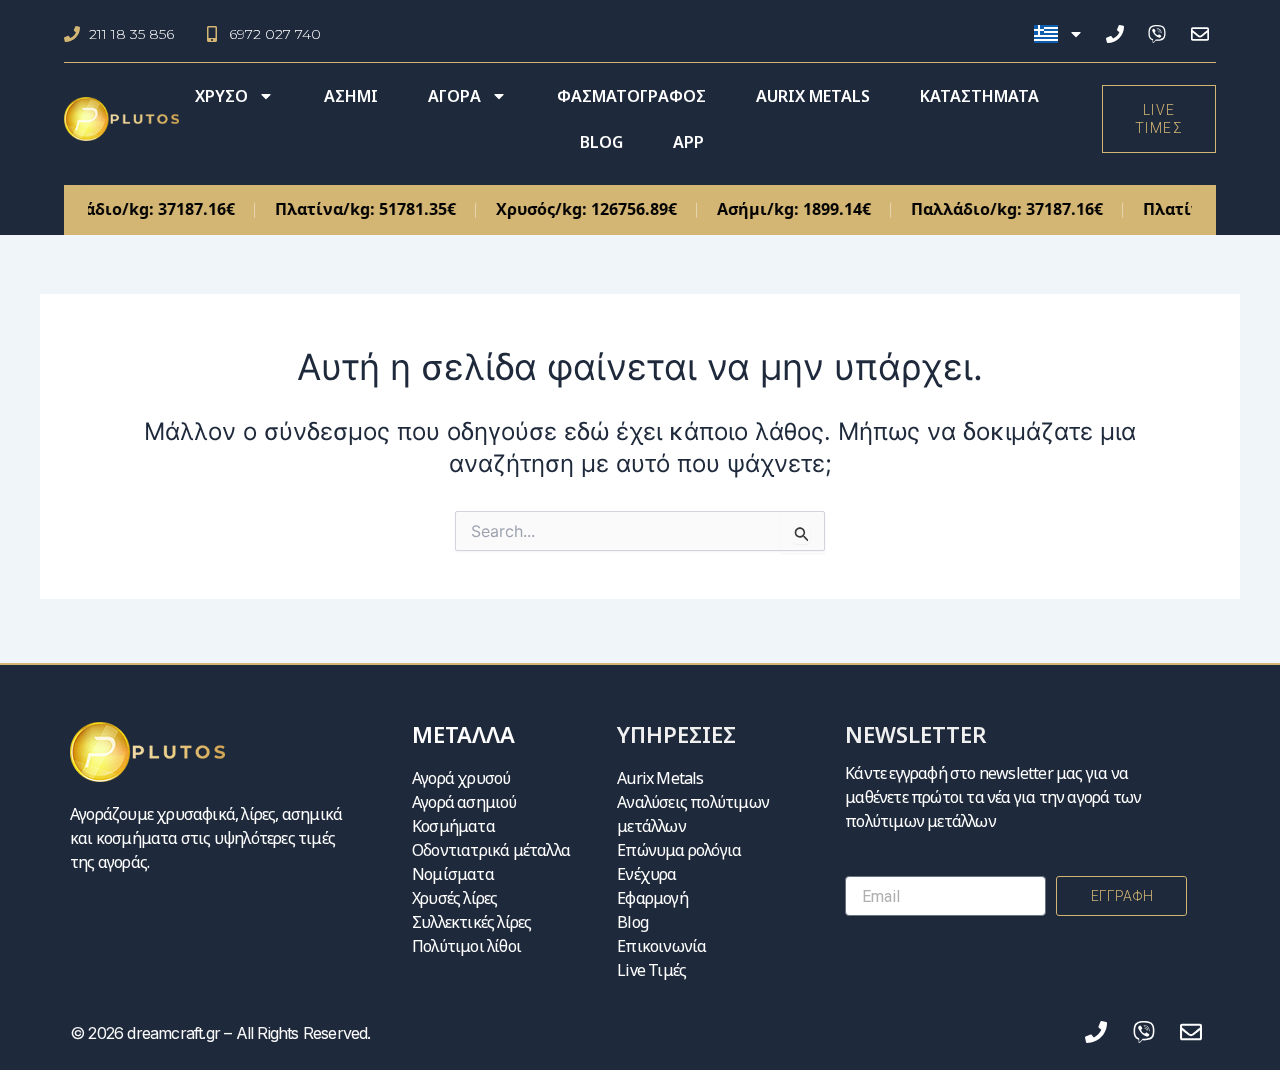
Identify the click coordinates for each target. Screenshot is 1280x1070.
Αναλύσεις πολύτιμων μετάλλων (693, 814)
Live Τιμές (651, 970)
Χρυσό (221, 96)
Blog (601, 142)
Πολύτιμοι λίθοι (466, 946)
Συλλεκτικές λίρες (471, 922)
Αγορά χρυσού (461, 778)
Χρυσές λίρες (454, 898)
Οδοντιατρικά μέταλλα (491, 850)
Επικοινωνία (661, 946)
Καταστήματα (979, 96)
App (688, 142)
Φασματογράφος (631, 96)
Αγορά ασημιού (464, 802)
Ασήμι (351, 96)
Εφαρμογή (652, 898)
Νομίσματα (453, 874)
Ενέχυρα (646, 874)
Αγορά (454, 96)
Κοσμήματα (453, 826)
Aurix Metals (813, 96)
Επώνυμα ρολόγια (679, 850)
